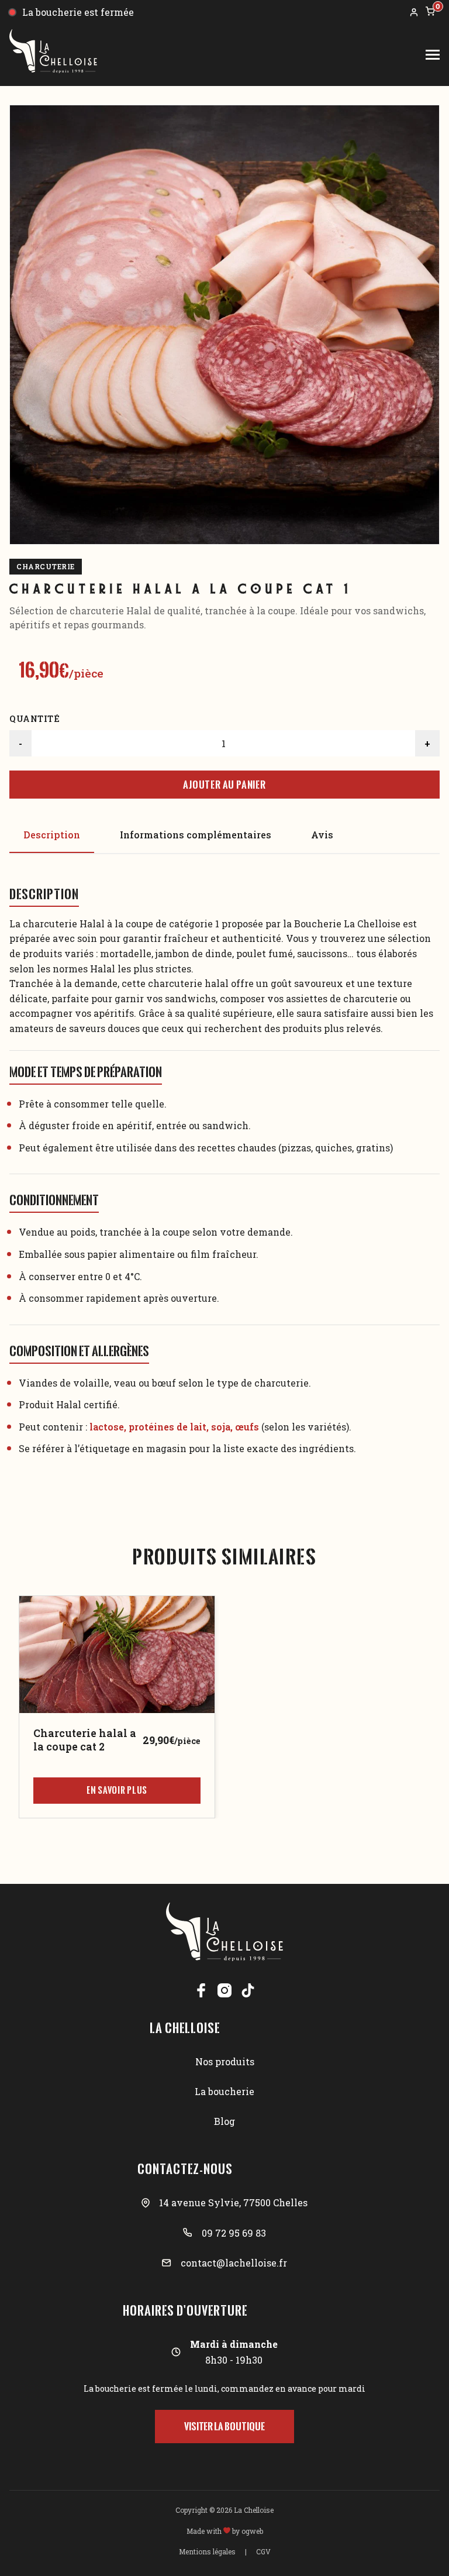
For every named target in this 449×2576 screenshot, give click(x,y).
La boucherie (224, 2091)
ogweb (252, 2531)
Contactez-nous (185, 2169)
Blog (224, 2121)
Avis (322, 835)
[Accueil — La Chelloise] (53, 55)
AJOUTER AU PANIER (224, 785)
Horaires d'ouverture (185, 2310)
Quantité (34, 719)
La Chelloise (185, 2028)
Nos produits (225, 2061)
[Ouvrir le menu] (433, 55)
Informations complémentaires (196, 835)
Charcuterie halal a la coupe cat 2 (85, 1740)
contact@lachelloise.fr (234, 2263)
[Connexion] (414, 12)
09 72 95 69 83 (234, 2233)
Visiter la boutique (224, 2426)
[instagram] (224, 1990)
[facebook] (201, 1990)
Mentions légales (207, 2551)
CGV (263, 2551)
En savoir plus (117, 1790)
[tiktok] (248, 1990)
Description (52, 835)
